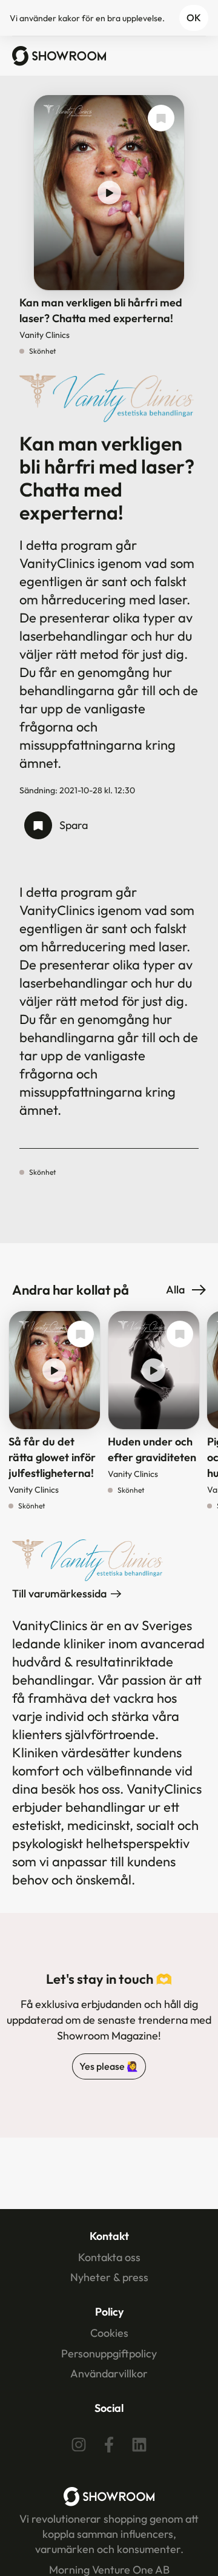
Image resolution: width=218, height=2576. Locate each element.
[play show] (109, 193)
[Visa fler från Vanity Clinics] (68, 117)
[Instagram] (79, 2445)
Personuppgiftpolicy (109, 2353)
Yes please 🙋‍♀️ (109, 2066)
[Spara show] (161, 118)
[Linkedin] (139, 2445)
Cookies (109, 2333)
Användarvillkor (109, 2373)
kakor (69, 18)
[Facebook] (109, 2445)
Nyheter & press (109, 2277)
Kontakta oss (109, 2257)
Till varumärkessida (59, 1593)
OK (194, 18)
